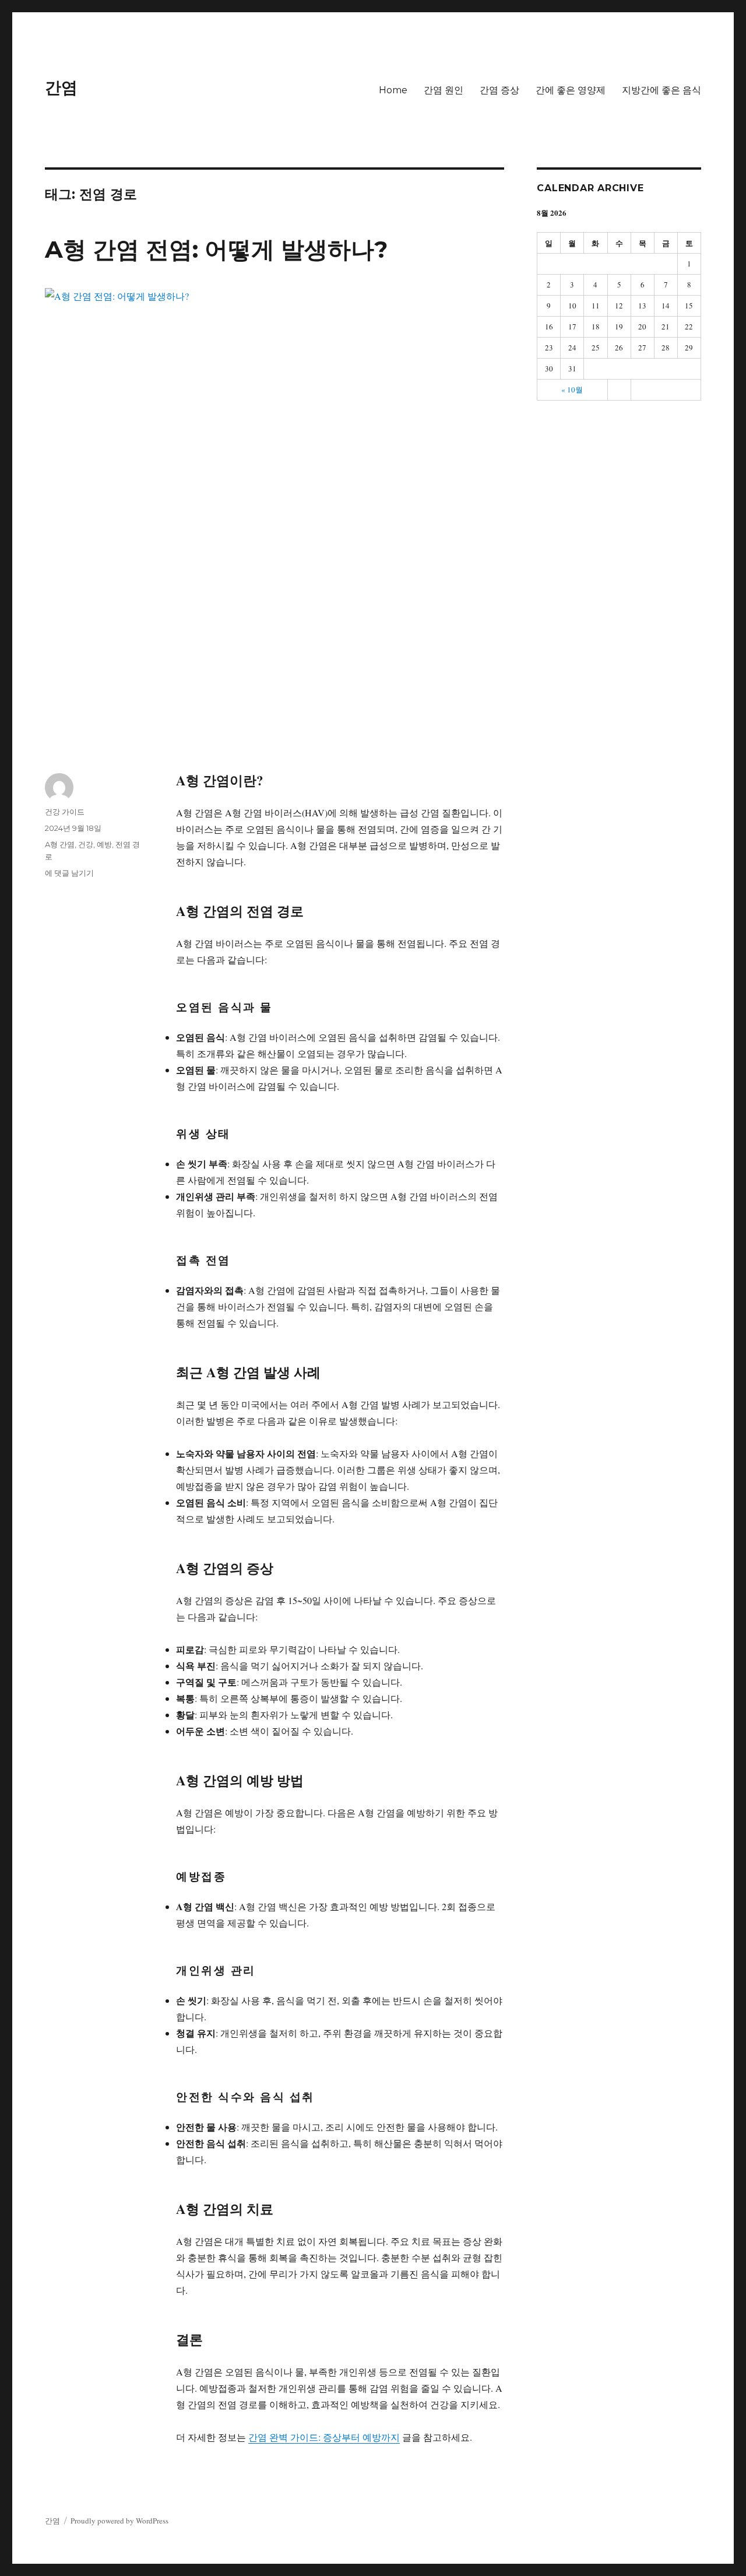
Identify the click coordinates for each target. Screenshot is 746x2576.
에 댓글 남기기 (69, 873)
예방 (104, 844)
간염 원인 (444, 90)
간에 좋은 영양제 (571, 90)
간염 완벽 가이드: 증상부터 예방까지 (324, 2437)
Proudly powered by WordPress (119, 2521)
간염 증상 (499, 90)
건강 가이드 (65, 812)
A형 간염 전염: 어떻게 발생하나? (216, 249)
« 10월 (572, 389)
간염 (61, 87)
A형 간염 (60, 844)
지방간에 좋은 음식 (661, 90)
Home (393, 90)
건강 (86, 844)
